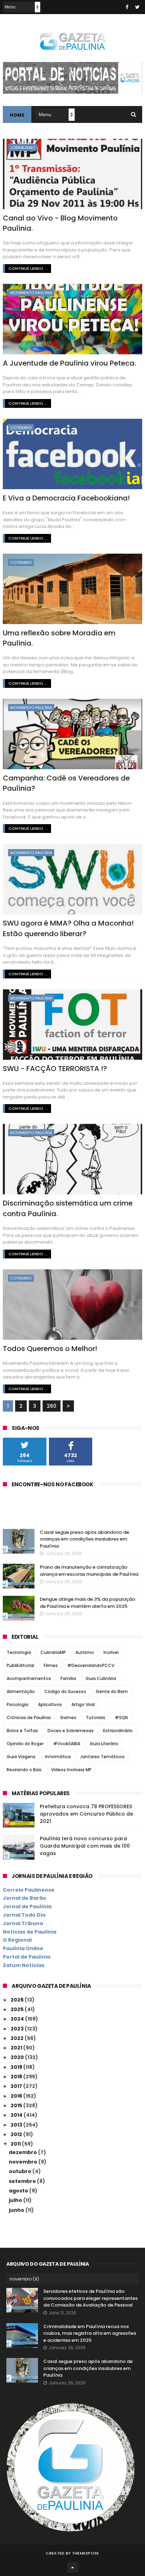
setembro (23, 2181)
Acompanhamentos (29, 1678)
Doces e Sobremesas (71, 1731)
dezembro (23, 2152)
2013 (17, 2125)
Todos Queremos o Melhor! (50, 1349)
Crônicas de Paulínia (29, 1718)
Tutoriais (96, 1718)
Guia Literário (104, 1744)
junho (17, 2210)
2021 (17, 2048)
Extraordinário (118, 1731)
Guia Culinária (101, 1678)
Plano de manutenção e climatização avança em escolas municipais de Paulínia (89, 1571)
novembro (24, 2162)
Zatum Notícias (24, 1965)
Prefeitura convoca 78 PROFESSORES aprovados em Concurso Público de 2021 (86, 1814)
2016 (17, 2096)
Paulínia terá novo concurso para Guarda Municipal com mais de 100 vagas (85, 1846)
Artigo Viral (83, 1704)
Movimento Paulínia (31, 293)
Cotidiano (21, 428)
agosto (19, 2191)
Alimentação (21, 1691)
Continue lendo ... (28, 268)
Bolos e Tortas (22, 1731)
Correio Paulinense (29, 1890)
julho (16, 2200)
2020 (18, 2057)
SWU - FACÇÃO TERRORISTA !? (55, 1069)
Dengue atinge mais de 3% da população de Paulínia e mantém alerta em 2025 (87, 1603)
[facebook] (127, 7)
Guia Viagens (21, 1757)
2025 (18, 2009)
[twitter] (137, 7)
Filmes (51, 1665)
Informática (58, 1757)
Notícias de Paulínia (30, 1932)
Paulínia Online (23, 1948)
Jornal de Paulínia (27, 1906)
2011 (16, 2144)
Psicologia (18, 1704)
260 (52, 1406)
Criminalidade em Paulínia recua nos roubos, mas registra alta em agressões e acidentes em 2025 (90, 2333)
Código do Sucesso (65, 1691)
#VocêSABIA (67, 1744)
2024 (18, 2019)
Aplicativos (50, 1704)
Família (68, 1678)
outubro (21, 2171)
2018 (17, 2077)
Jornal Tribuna (23, 1923)
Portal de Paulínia (27, 1957)
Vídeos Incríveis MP (71, 1770)
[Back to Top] (72, 2567)
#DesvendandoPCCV (91, 1665)
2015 (17, 2105)
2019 (17, 2067)
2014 (17, 2115)
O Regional (17, 1940)
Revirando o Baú (24, 1770)
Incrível (111, 1652)
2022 (18, 2038)
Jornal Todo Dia (24, 1915)
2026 (18, 2000)
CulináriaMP (53, 1652)
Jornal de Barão (24, 1898)
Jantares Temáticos (102, 1757)
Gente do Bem (112, 1691)
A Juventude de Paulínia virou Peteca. (69, 363)
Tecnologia (19, 1652)
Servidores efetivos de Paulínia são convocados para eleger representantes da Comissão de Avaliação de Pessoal (90, 2298)
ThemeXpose (86, 2553)
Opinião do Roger (25, 1744)
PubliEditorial (20, 1665)
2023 (18, 2029)
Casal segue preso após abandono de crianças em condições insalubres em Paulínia (84, 1539)
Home (17, 115)
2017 (17, 2086)
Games (68, 1718)
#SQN (121, 1718)
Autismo (85, 1652)
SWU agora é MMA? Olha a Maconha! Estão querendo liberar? (68, 928)
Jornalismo (23, 148)
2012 (17, 2134)
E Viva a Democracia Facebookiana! (66, 498)
